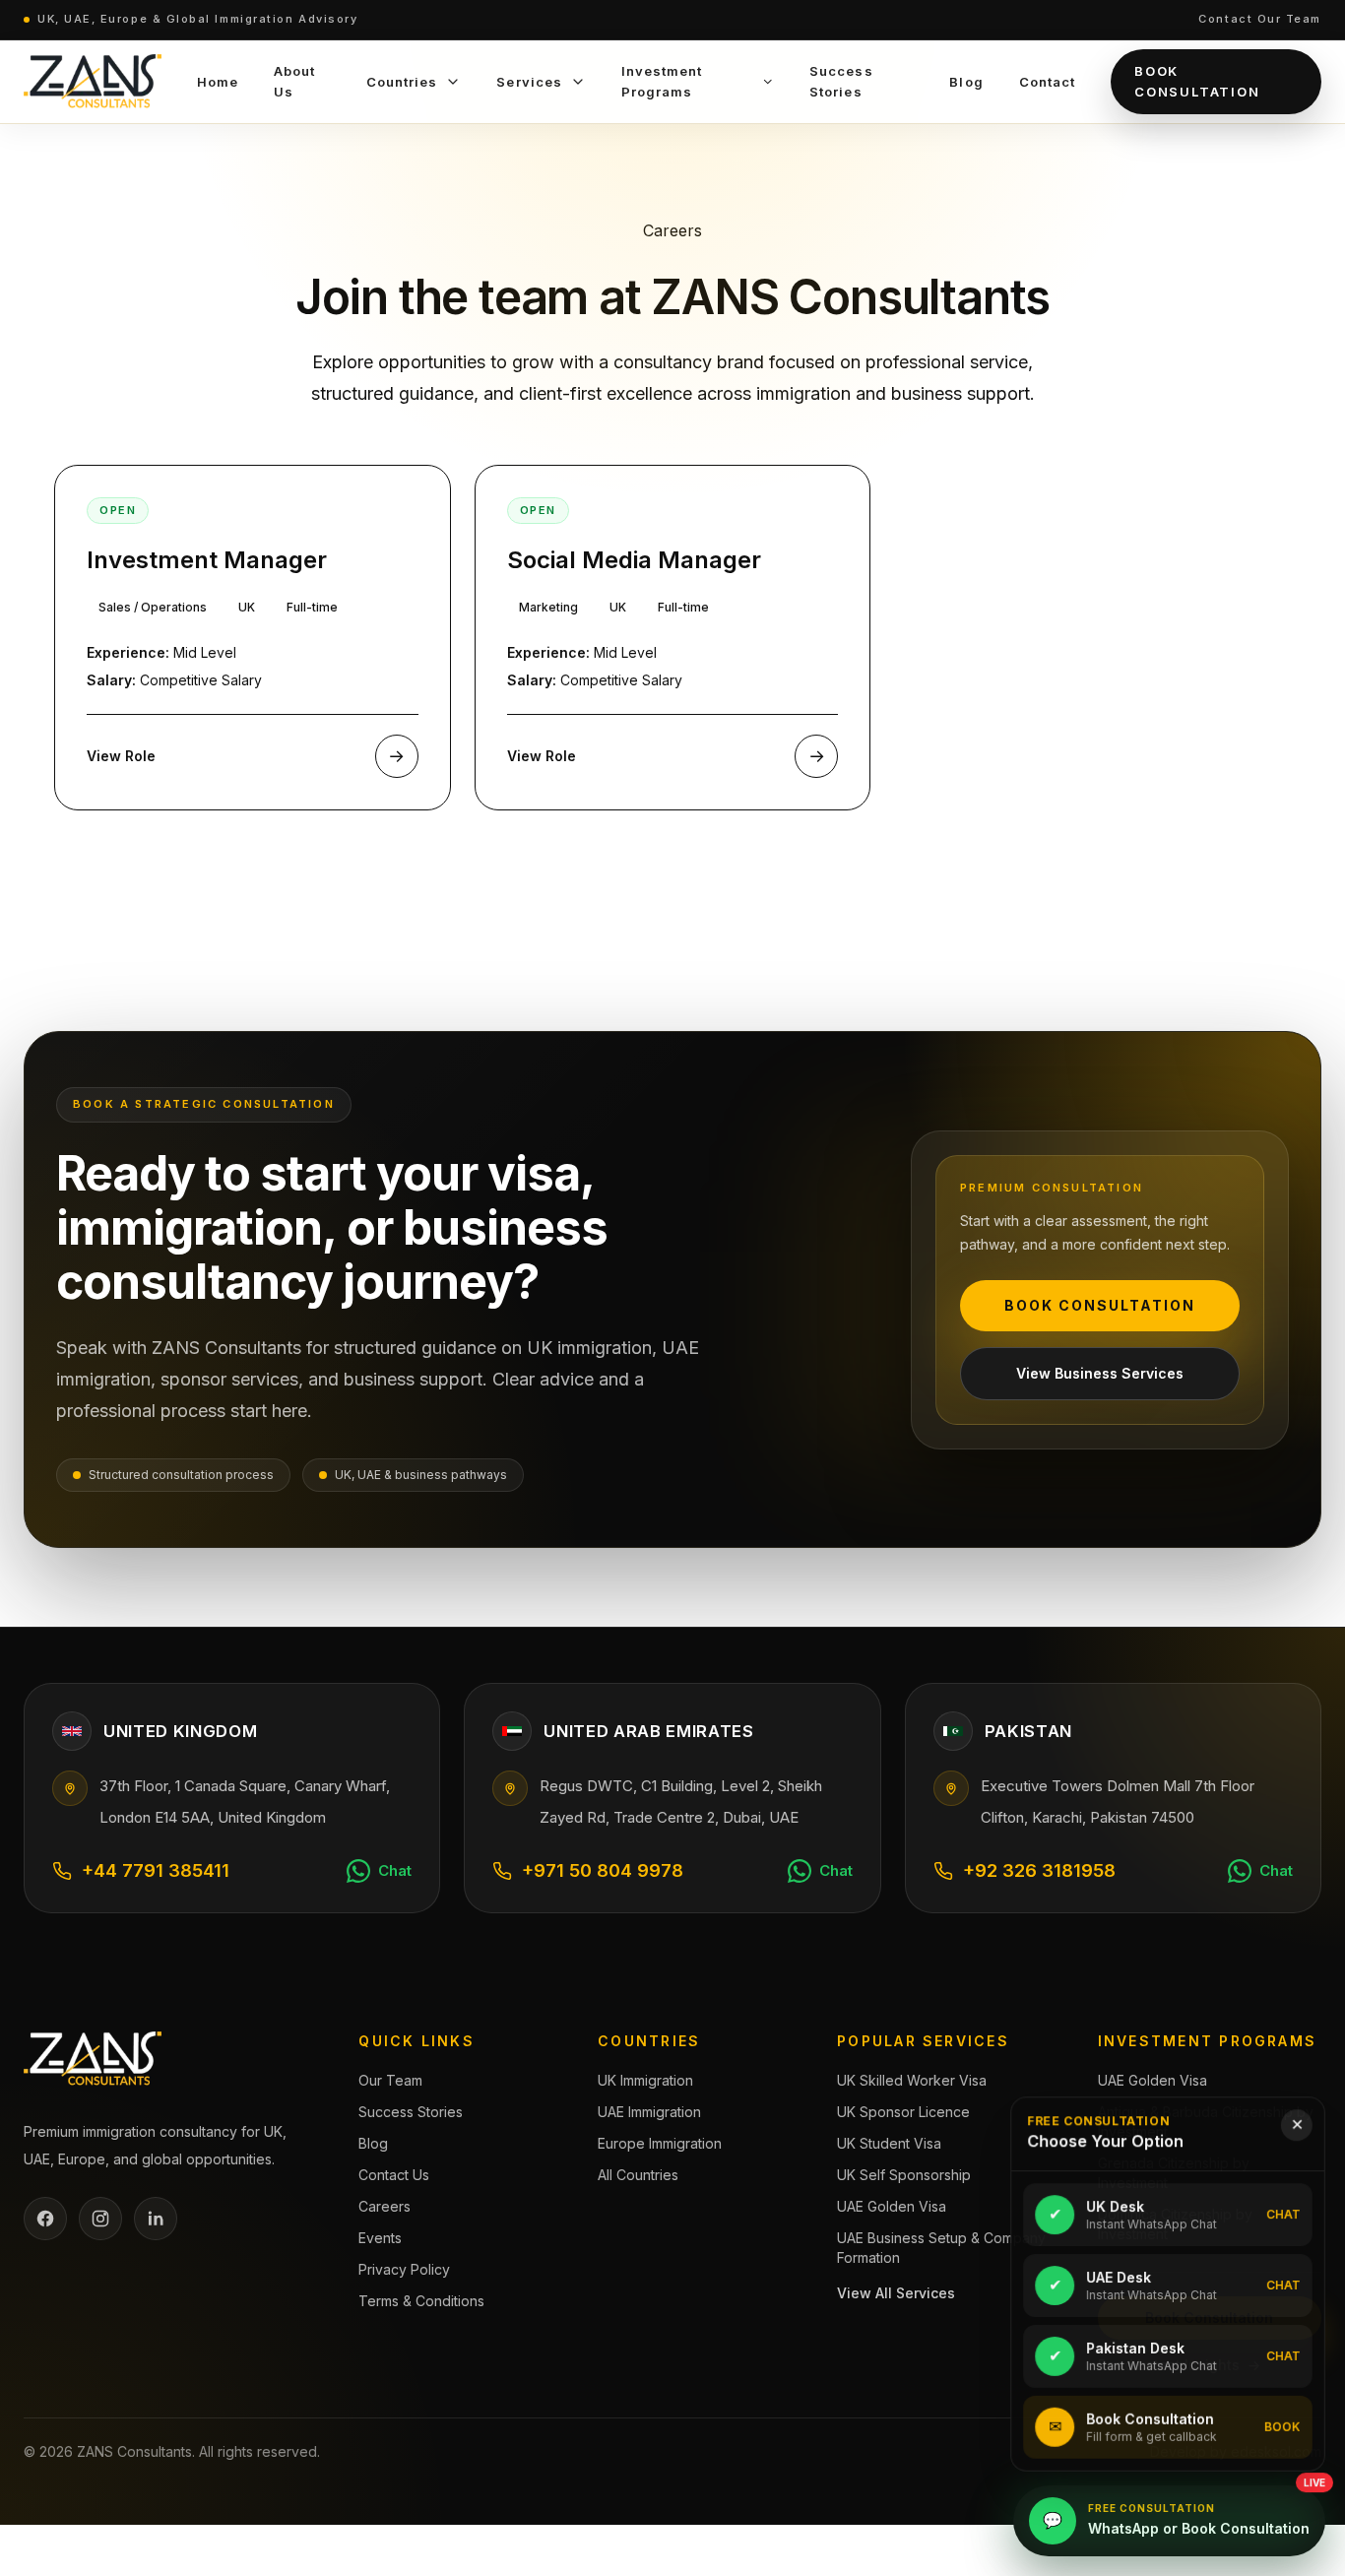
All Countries (638, 2175)
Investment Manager (207, 560)
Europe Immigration (660, 2143)
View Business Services (1100, 1373)
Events (380, 2238)
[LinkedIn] (156, 2219)
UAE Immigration (649, 2112)
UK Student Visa (889, 2143)
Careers (384, 2206)
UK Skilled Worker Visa (912, 2080)
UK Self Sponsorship (904, 2175)
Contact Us (394, 2175)
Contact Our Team (1260, 19)
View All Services (896, 2293)
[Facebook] (45, 2219)
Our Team (390, 2080)
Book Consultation (1197, 81)
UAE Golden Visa (892, 2206)
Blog (373, 2143)
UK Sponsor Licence (903, 2112)
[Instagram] (100, 2219)
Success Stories (411, 2112)
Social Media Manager (634, 560)
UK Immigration (645, 2080)
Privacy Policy (404, 2269)
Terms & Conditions (421, 2301)
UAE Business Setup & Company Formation (941, 2248)
